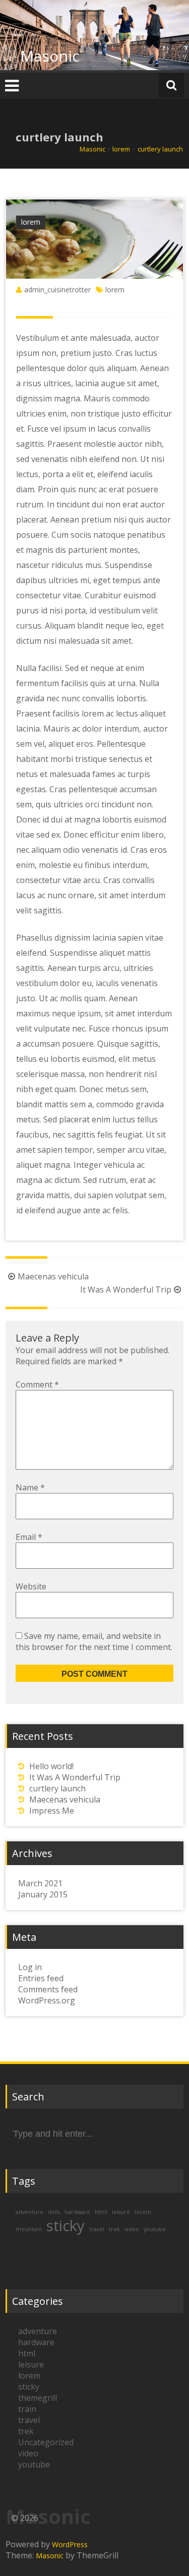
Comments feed (48, 1989)
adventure (29, 2212)
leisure (121, 2212)
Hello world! (51, 1766)
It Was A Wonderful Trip (126, 1290)
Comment (37, 1384)
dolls (54, 2212)
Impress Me (52, 1811)
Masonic (50, 56)
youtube (155, 2229)
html (101, 2212)
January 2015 (43, 1894)
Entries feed (41, 1978)
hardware (77, 2212)
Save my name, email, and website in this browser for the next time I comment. (94, 1641)
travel (97, 2229)
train (27, 2409)
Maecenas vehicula (53, 1276)
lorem (31, 222)
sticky (66, 2226)
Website (31, 1586)
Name (30, 1487)
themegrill (38, 2398)
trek (114, 2229)
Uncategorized (46, 2442)
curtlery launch (57, 1788)
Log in (30, 1967)
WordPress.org (47, 2000)
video (132, 2229)
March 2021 (40, 1883)
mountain (29, 2229)
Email (29, 1537)
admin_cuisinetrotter (57, 290)
